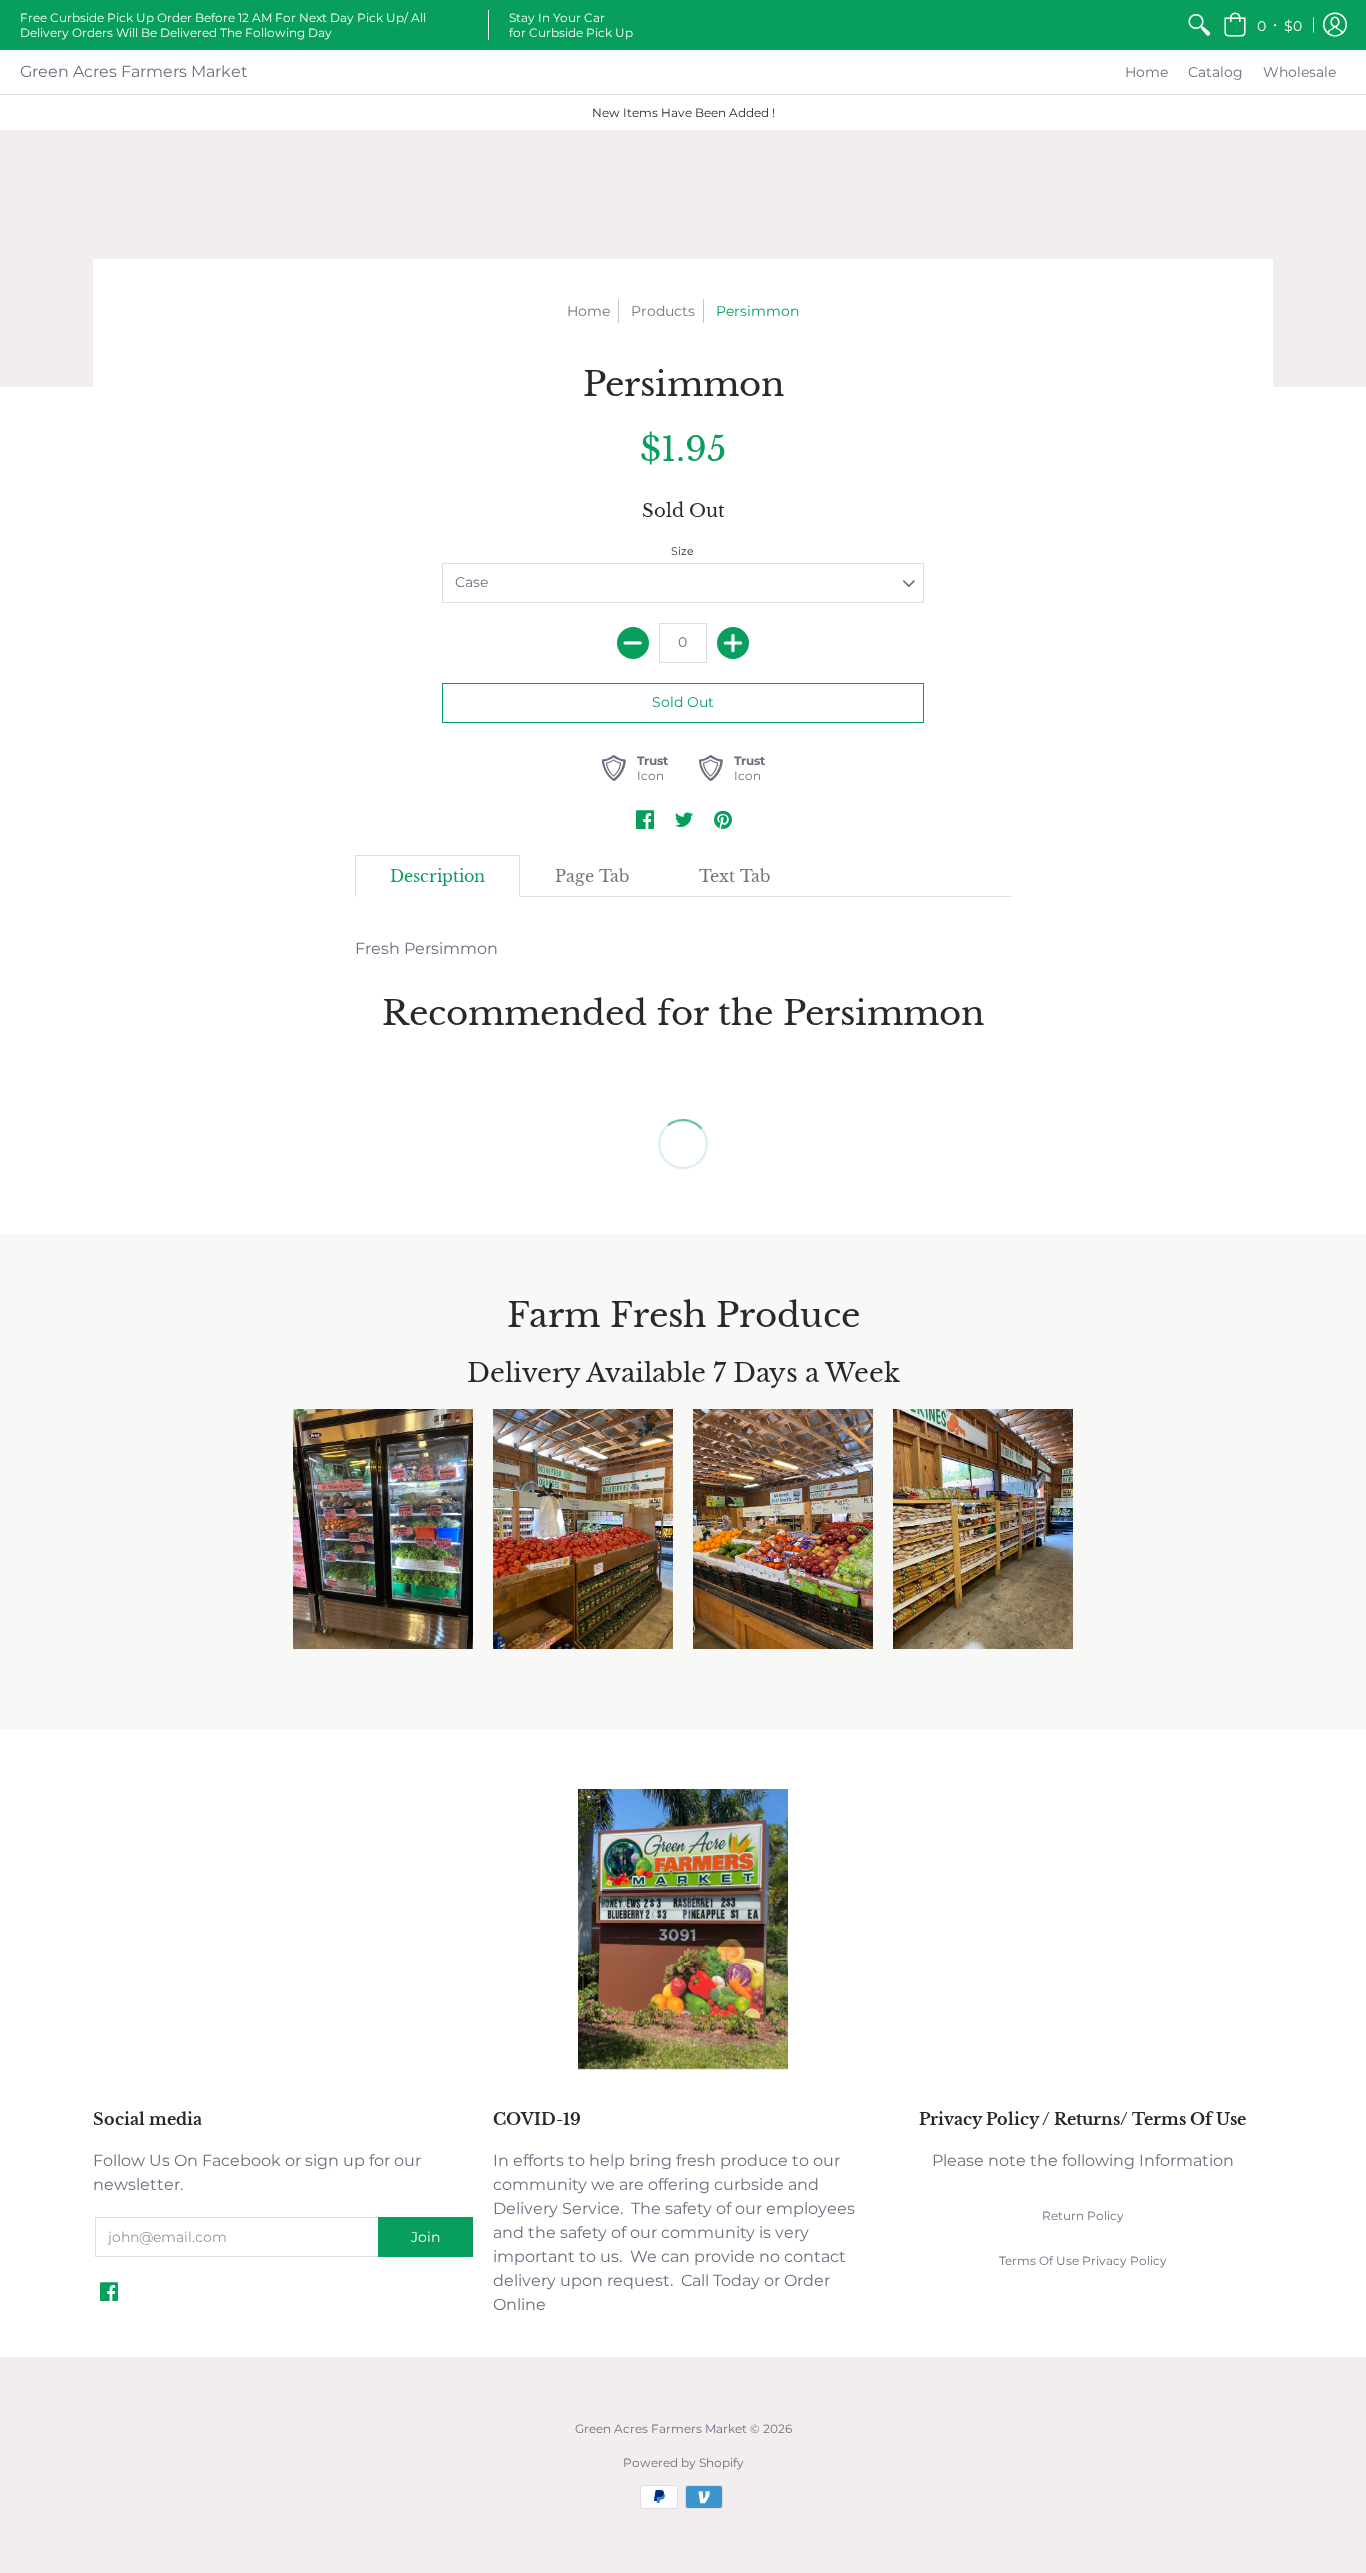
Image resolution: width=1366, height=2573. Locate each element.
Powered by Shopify (683, 2462)
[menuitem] (1199, 25)
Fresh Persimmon (426, 948)
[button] (1262, 25)
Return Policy (1083, 2215)
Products (663, 311)
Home (588, 311)
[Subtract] (633, 643)
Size (682, 551)
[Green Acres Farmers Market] (683, 2066)
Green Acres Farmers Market (134, 71)
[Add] (733, 643)
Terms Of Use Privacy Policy (1083, 2260)
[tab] (437, 876)
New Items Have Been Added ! (683, 112)
